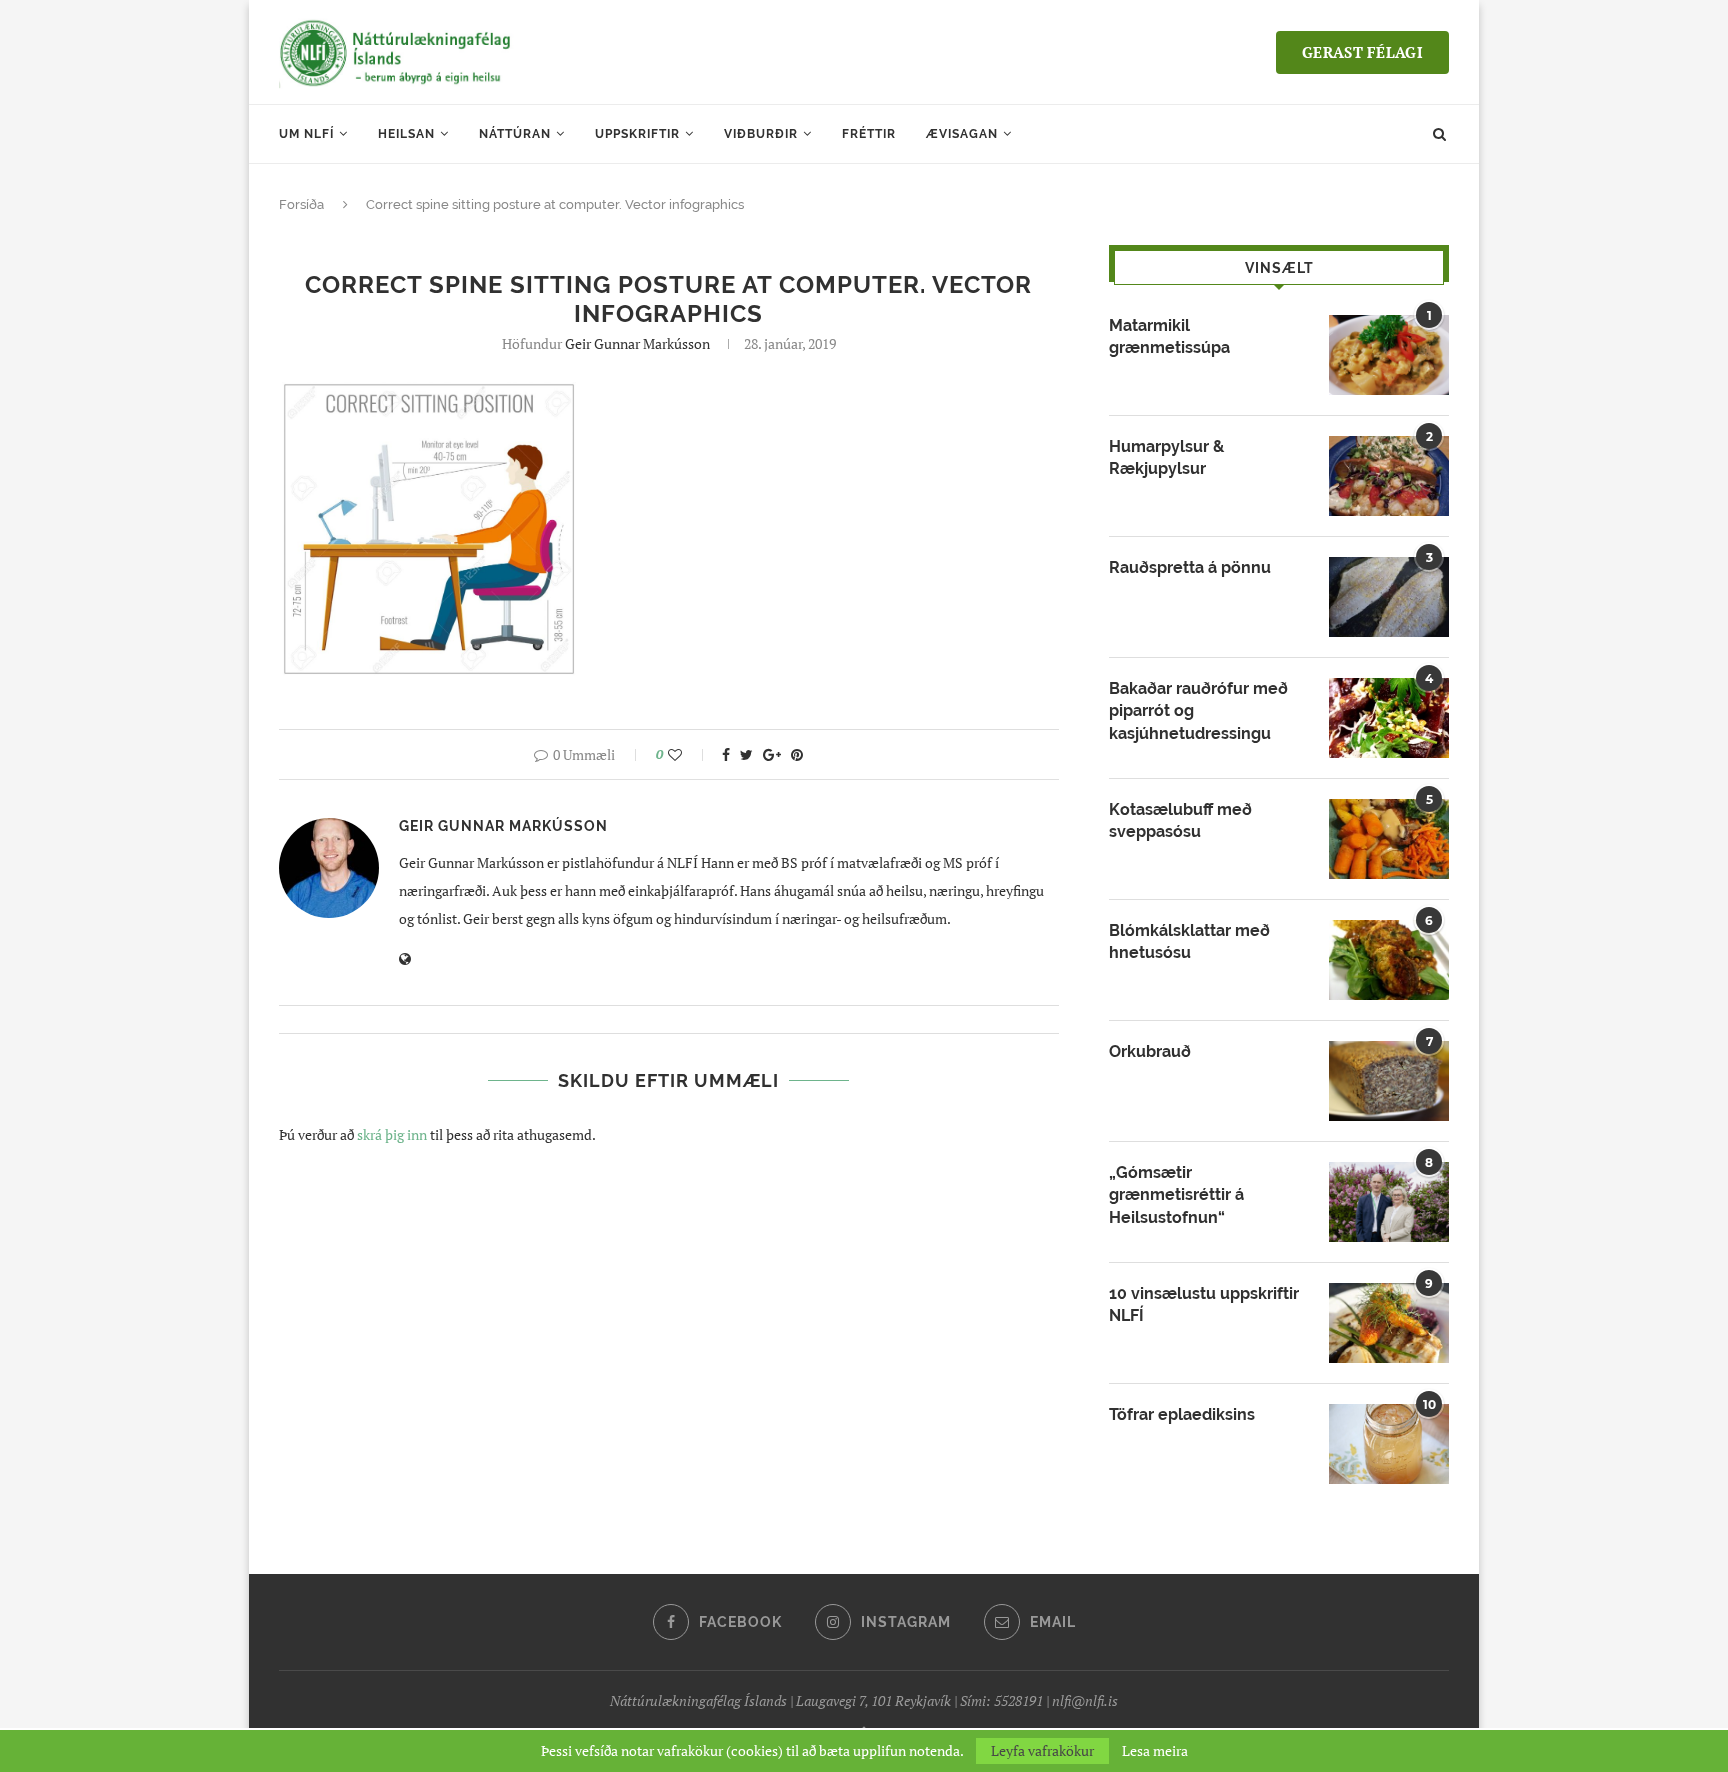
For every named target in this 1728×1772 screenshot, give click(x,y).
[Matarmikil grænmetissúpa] (1389, 355)
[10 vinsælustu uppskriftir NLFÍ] (1389, 1323)
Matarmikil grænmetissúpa (1169, 336)
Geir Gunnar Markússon (637, 343)
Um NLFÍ (306, 134)
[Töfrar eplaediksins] (1389, 1444)
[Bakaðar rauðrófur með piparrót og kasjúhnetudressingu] (1389, 718)
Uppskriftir (637, 134)
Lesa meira (1155, 1751)
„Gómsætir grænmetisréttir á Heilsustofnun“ (1176, 1195)
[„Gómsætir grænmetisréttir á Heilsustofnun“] (1389, 1202)
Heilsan (406, 134)
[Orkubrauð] (1389, 1081)
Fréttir (869, 134)
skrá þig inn (392, 1134)
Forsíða (301, 204)
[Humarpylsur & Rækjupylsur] (1389, 476)
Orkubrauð (1150, 1051)
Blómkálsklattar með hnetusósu (1189, 941)
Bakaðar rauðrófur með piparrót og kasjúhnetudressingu (1198, 711)
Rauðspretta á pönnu (1190, 567)
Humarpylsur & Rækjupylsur (1166, 457)
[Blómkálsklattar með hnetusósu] (1389, 960)
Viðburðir (761, 134)
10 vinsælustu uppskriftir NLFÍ (1204, 1304)
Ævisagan (962, 134)
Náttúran (515, 134)
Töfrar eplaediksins (1182, 1414)
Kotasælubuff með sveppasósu (1180, 820)
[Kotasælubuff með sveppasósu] (1389, 839)
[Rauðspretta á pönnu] (1389, 597)
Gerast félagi (1362, 52)
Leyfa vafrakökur (1042, 1750)
